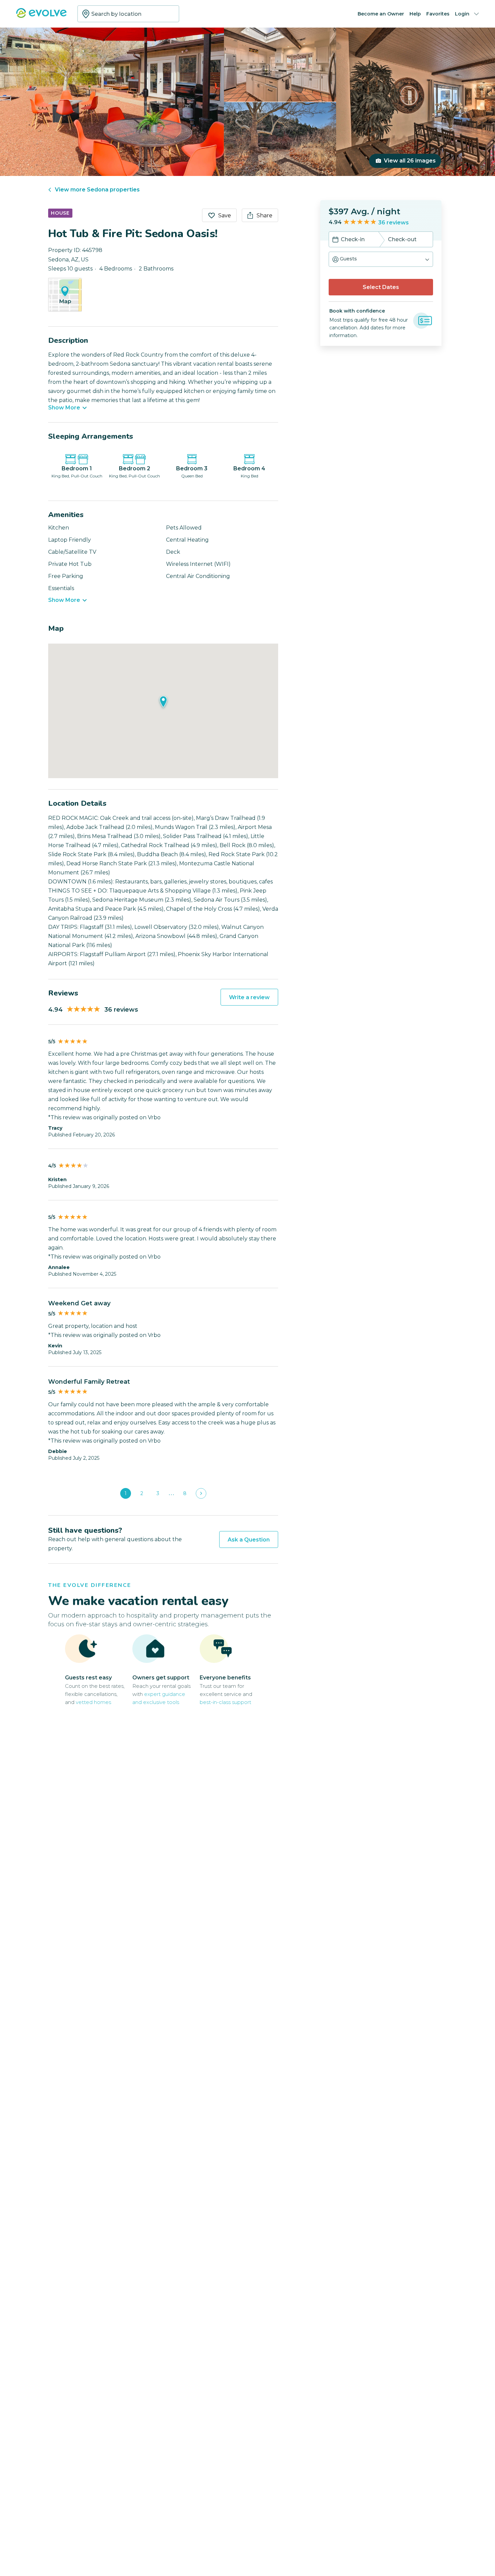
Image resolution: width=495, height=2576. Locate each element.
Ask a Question (249, 1540)
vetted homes (93, 1702)
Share (265, 215)
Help (415, 14)
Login (462, 14)
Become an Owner (381, 14)
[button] (381, 259)
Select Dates (381, 287)
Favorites (438, 14)
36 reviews (393, 223)
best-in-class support (225, 1702)
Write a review (249, 997)
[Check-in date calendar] (335, 240)
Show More (64, 408)
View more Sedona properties (97, 190)
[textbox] (128, 14)
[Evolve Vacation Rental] (41, 16)
